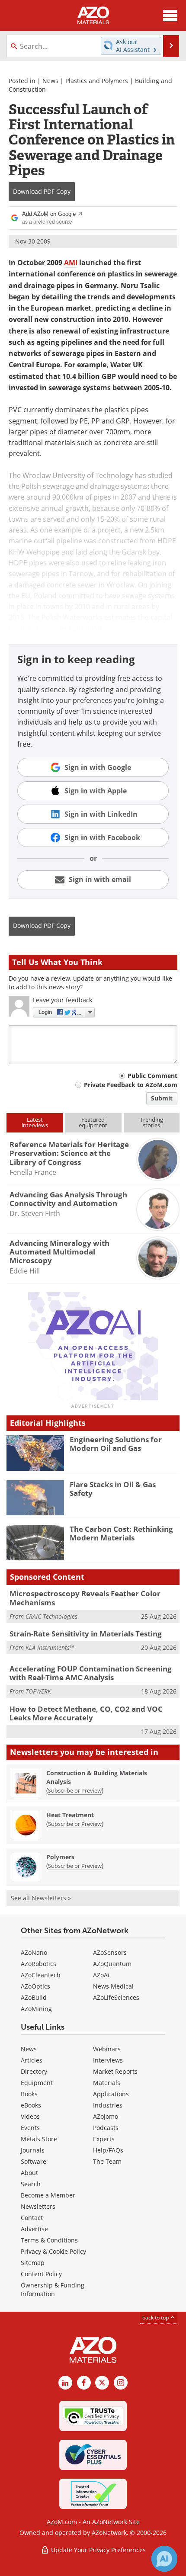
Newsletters (38, 2206)
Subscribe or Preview (75, 1790)
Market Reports (115, 2071)
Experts (104, 2139)
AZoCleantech (41, 1975)
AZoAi (101, 1975)
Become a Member (48, 2195)
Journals (33, 2150)
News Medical (113, 1986)
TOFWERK (38, 1691)
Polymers (60, 1857)
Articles (32, 2060)
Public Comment (152, 1076)
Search (31, 2184)
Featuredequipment (93, 1122)
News (50, 81)
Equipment (37, 2083)
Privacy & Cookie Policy (53, 2251)
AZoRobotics (38, 1964)
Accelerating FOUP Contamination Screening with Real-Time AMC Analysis (91, 1673)
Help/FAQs (108, 2150)
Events (30, 2128)
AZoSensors (110, 1952)
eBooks (31, 2105)
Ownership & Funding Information (53, 2289)
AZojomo (106, 2116)
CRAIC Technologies (51, 1616)
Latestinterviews (35, 1122)
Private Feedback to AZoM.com (131, 1085)
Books (29, 2094)
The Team (107, 2161)
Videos (30, 2116)
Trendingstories (152, 1122)
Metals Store (39, 2139)
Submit (162, 1098)
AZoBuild (34, 1997)
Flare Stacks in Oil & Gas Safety (113, 1489)
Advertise (34, 2229)
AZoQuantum (112, 1964)
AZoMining (36, 2009)
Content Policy (41, 2274)
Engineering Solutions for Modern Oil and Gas (116, 1444)
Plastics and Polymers (97, 81)
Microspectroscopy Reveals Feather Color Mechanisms (85, 1598)
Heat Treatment (70, 1815)
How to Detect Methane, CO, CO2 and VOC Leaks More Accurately (86, 1713)
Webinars (107, 2049)
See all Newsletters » (41, 1898)
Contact (32, 2218)
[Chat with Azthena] (164, 2559)
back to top (156, 2317)
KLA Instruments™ (50, 1647)
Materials (107, 2083)
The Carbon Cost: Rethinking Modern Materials (121, 1533)
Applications (111, 2094)
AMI (71, 263)
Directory (34, 2071)
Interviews (108, 2060)
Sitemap (33, 2263)
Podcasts (106, 2128)
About (29, 2173)
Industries (108, 2105)
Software (34, 2161)
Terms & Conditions (49, 2240)
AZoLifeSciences (116, 1997)
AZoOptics (35, 1986)
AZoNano (34, 1952)
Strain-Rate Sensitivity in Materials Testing (86, 1634)
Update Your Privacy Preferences (98, 2550)
